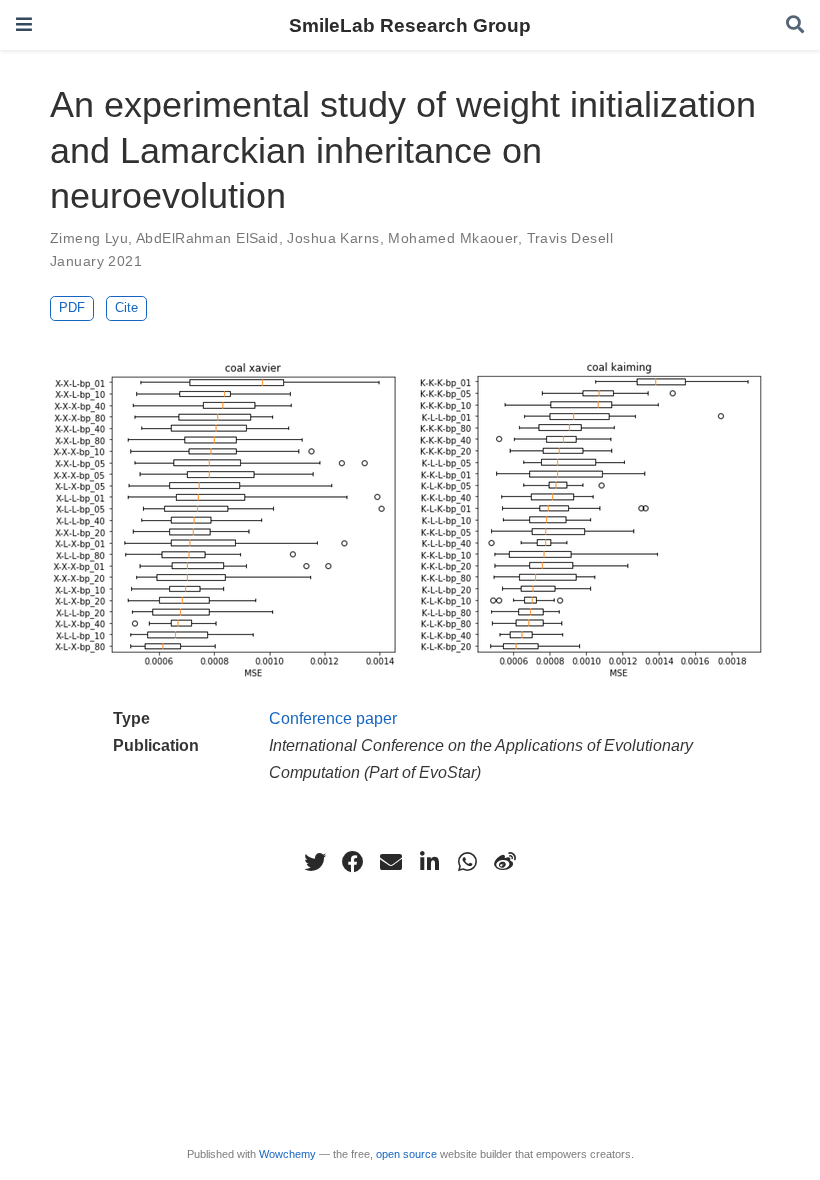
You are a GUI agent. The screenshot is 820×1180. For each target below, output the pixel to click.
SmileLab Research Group (410, 25)
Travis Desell (570, 238)
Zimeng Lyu (89, 238)
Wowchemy (287, 1154)
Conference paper (333, 718)
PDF (72, 307)
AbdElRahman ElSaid (207, 238)
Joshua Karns (333, 238)
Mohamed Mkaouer (452, 238)
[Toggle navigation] (24, 24)
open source (406, 1154)
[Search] (795, 25)
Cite (126, 307)
